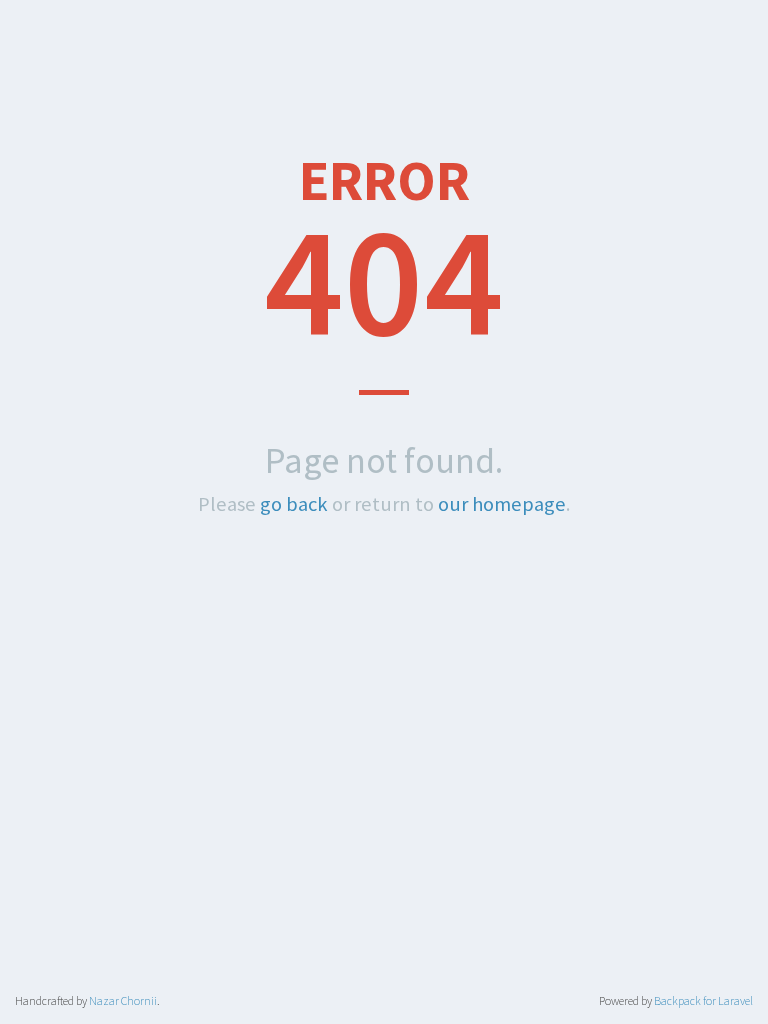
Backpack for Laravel (703, 1000)
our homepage (502, 504)
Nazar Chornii (123, 1000)
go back (294, 504)
